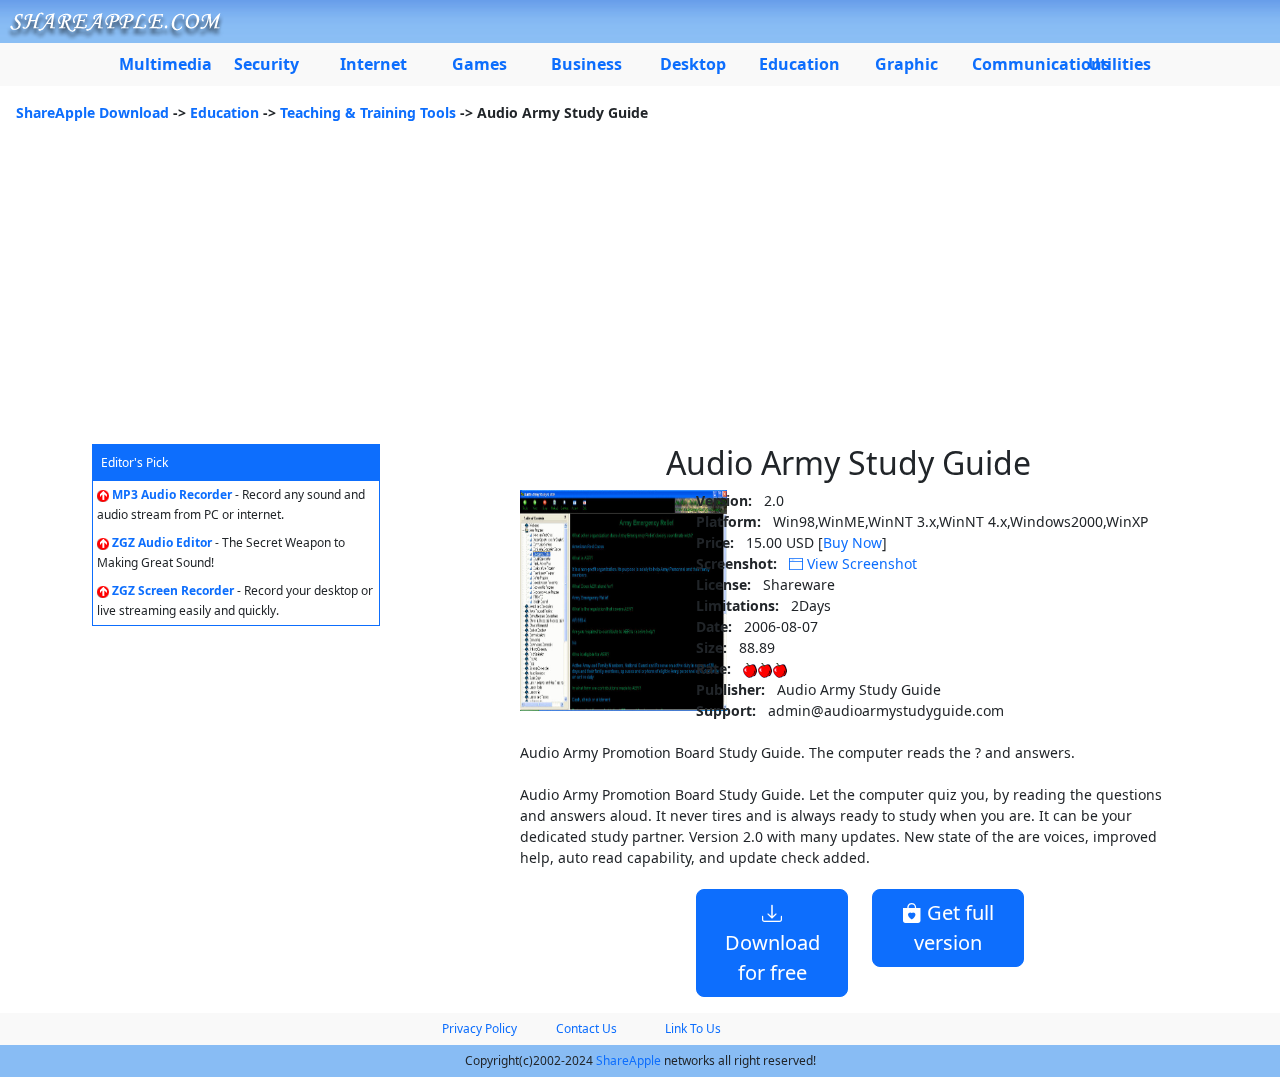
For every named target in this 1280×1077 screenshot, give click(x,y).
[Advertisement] (640, 294)
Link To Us (693, 1028)
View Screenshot (860, 563)
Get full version (954, 927)
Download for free (772, 957)
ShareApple (628, 1060)
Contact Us (586, 1028)
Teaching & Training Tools (368, 112)
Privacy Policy (479, 1028)
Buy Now (852, 542)
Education (224, 112)
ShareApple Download (92, 112)
